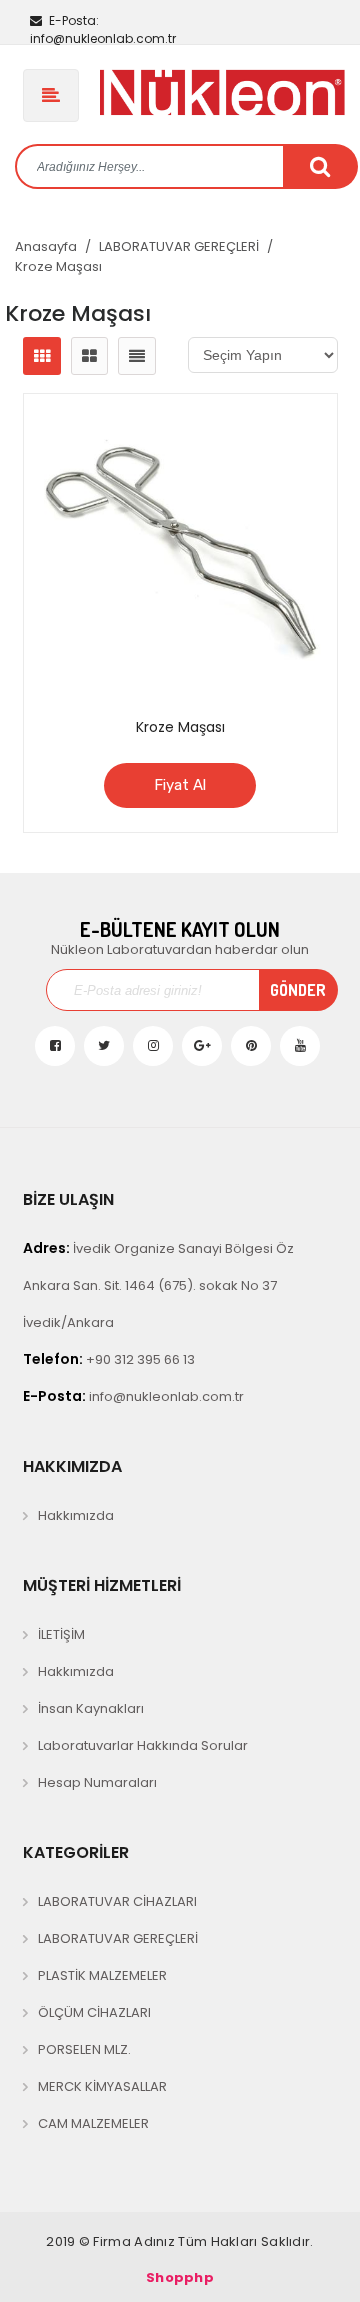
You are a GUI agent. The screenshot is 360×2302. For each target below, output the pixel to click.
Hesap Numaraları (97, 1782)
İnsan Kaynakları (91, 1708)
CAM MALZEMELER (93, 2123)
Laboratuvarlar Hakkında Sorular (143, 1745)
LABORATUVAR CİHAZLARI (117, 1901)
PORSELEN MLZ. (84, 2049)
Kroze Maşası (58, 266)
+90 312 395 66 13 (109, 1359)
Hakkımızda (76, 1515)
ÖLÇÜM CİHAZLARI (94, 2012)
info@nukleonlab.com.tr (103, 29)
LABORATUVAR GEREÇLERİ (179, 246)
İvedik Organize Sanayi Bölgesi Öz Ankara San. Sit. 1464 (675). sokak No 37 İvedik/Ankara (158, 1285)
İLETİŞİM (61, 1634)
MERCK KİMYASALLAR (102, 2086)
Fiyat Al (180, 785)
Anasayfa (46, 246)
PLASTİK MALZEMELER (102, 1975)
